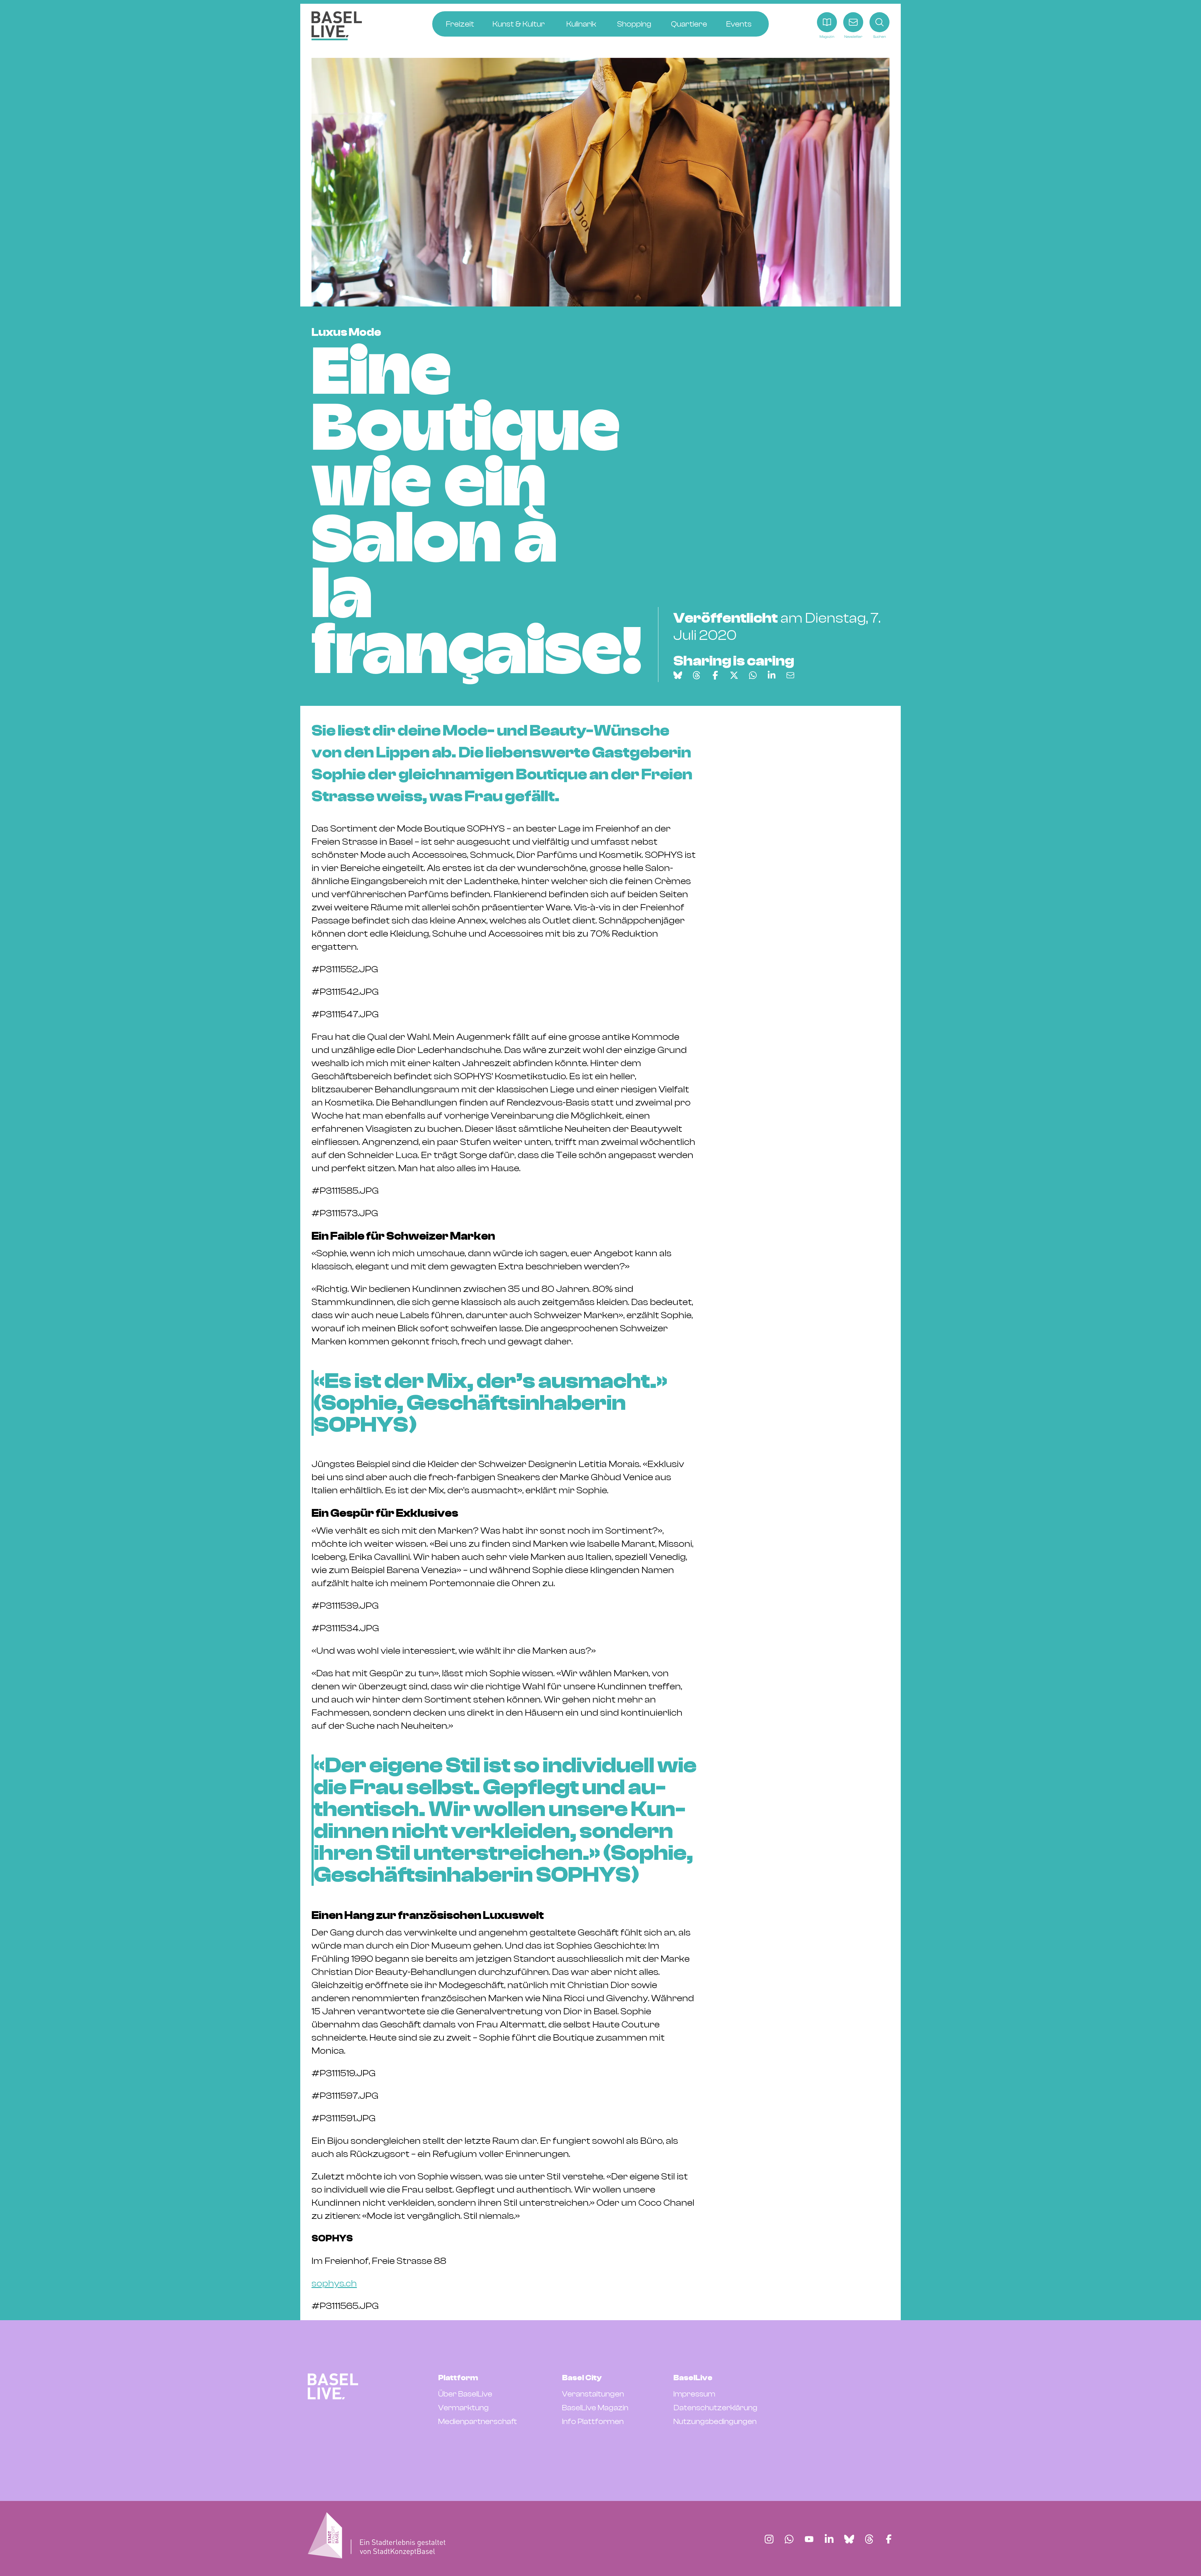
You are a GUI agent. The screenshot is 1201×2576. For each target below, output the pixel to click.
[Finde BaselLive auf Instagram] (769, 2539)
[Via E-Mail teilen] (790, 675)
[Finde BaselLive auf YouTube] (809, 2539)
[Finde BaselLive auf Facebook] (889, 2539)
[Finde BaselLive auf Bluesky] (849, 2539)
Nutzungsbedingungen (715, 2422)
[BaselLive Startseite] (337, 26)
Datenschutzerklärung (715, 2408)
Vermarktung (464, 2408)
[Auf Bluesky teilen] (678, 675)
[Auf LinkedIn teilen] (772, 675)
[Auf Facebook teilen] (715, 675)
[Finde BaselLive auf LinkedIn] (829, 2539)
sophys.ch (334, 2283)
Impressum (694, 2394)
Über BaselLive (465, 2394)
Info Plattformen (593, 2422)
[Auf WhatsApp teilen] (753, 675)
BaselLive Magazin (595, 2408)
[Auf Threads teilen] (697, 675)
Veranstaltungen (593, 2394)
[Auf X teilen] (734, 675)
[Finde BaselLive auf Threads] (869, 2539)
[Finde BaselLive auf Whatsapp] (789, 2539)
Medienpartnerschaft (478, 2422)
